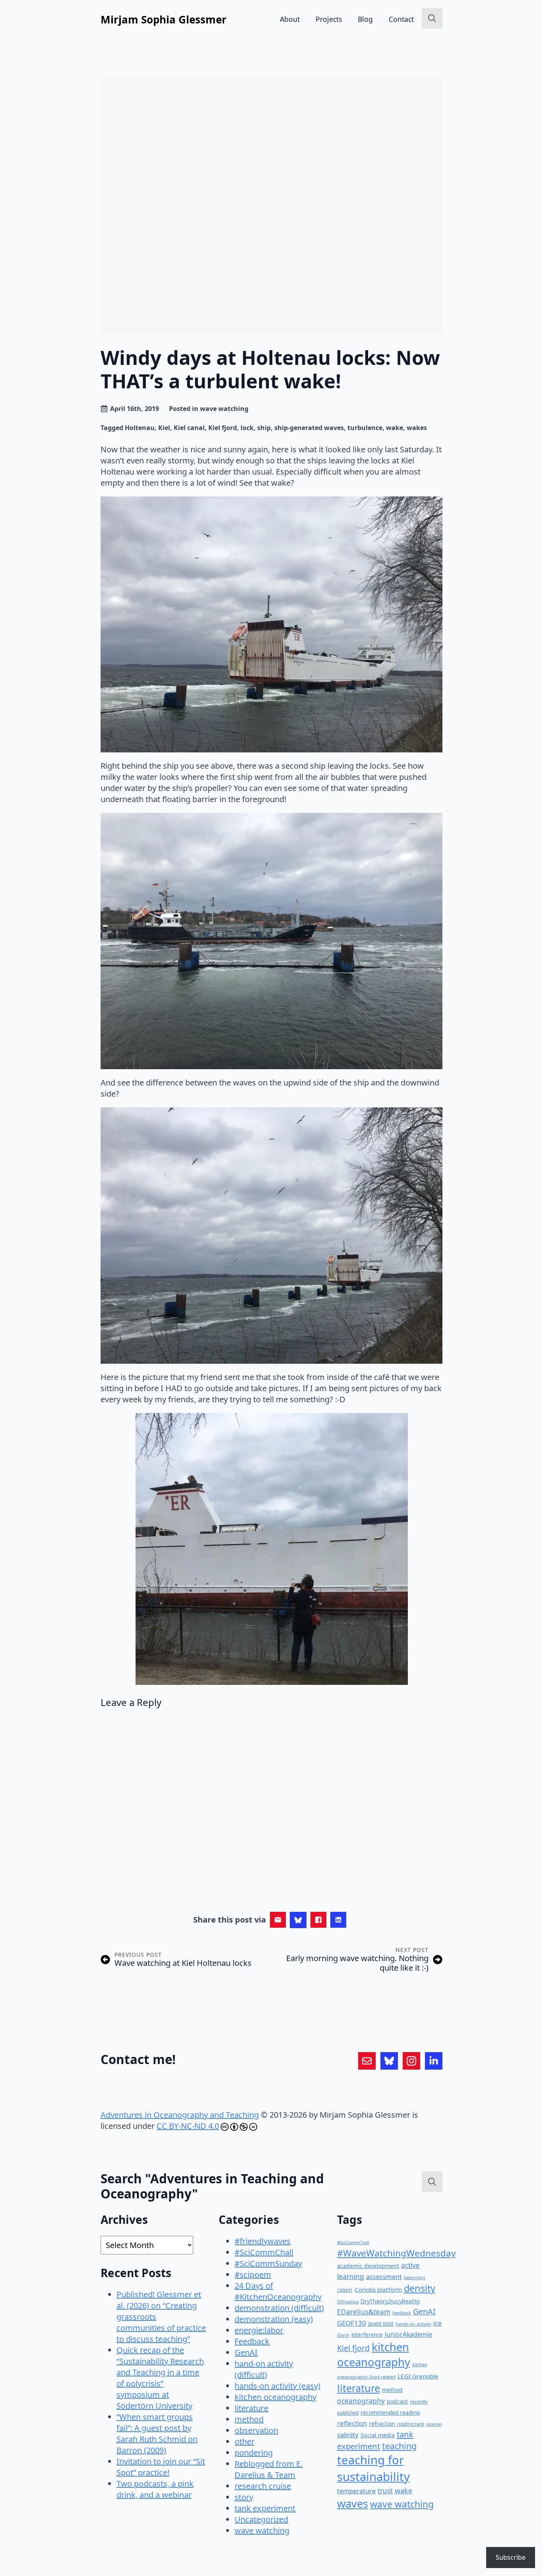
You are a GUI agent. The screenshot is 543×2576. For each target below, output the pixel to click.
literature (251, 2408)
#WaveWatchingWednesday (397, 2253)
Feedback (252, 2341)
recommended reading (390, 2412)
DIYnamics (348, 2302)
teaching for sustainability (373, 2468)
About (290, 19)
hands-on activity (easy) (277, 2386)
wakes (417, 428)
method (249, 2419)
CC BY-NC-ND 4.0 (188, 2126)
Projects (329, 19)
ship (264, 428)
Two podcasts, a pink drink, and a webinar (155, 2489)
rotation (434, 2424)
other (244, 2441)
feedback (402, 2313)
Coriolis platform (378, 2289)
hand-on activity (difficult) (264, 2369)
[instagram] (411, 2061)
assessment (384, 2277)
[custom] (367, 2061)
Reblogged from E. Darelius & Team (269, 2469)
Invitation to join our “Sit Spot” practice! (161, 2467)
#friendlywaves (263, 2241)
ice (437, 2323)
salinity (348, 2435)
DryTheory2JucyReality (390, 2301)
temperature (356, 2491)
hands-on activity (413, 2324)
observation (256, 2430)
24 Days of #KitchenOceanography (278, 2291)
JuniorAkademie (408, 2334)
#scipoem (253, 2275)
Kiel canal (189, 428)
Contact (401, 19)
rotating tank (410, 2424)
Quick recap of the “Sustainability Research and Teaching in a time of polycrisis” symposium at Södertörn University (160, 2378)
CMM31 (345, 2290)
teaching (399, 2446)
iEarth (343, 2335)
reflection (352, 2423)
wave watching (224, 409)
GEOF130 (352, 2323)
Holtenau (140, 428)
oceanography (361, 2401)
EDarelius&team (364, 2312)
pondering (254, 2453)
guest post (381, 2324)
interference (367, 2335)
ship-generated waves (309, 428)
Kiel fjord (223, 428)
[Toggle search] (432, 18)
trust (385, 2491)
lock (247, 428)
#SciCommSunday (268, 2263)
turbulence (365, 428)
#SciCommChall (264, 2252)
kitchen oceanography (275, 2397)
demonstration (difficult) (279, 2308)
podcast (397, 2401)
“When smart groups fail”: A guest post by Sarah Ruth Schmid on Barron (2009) (157, 2434)
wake (395, 428)
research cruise (263, 2486)
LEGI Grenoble (418, 2376)
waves (353, 2503)
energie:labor (259, 2330)
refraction (382, 2424)
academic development (368, 2266)
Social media (378, 2435)
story (244, 2497)
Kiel (164, 428)
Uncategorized (261, 2519)
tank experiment (265, 2508)
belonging (415, 2277)
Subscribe (511, 2557)
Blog (365, 19)
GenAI (246, 2352)
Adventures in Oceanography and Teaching (180, 2115)
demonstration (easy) (274, 2319)
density (420, 2288)
